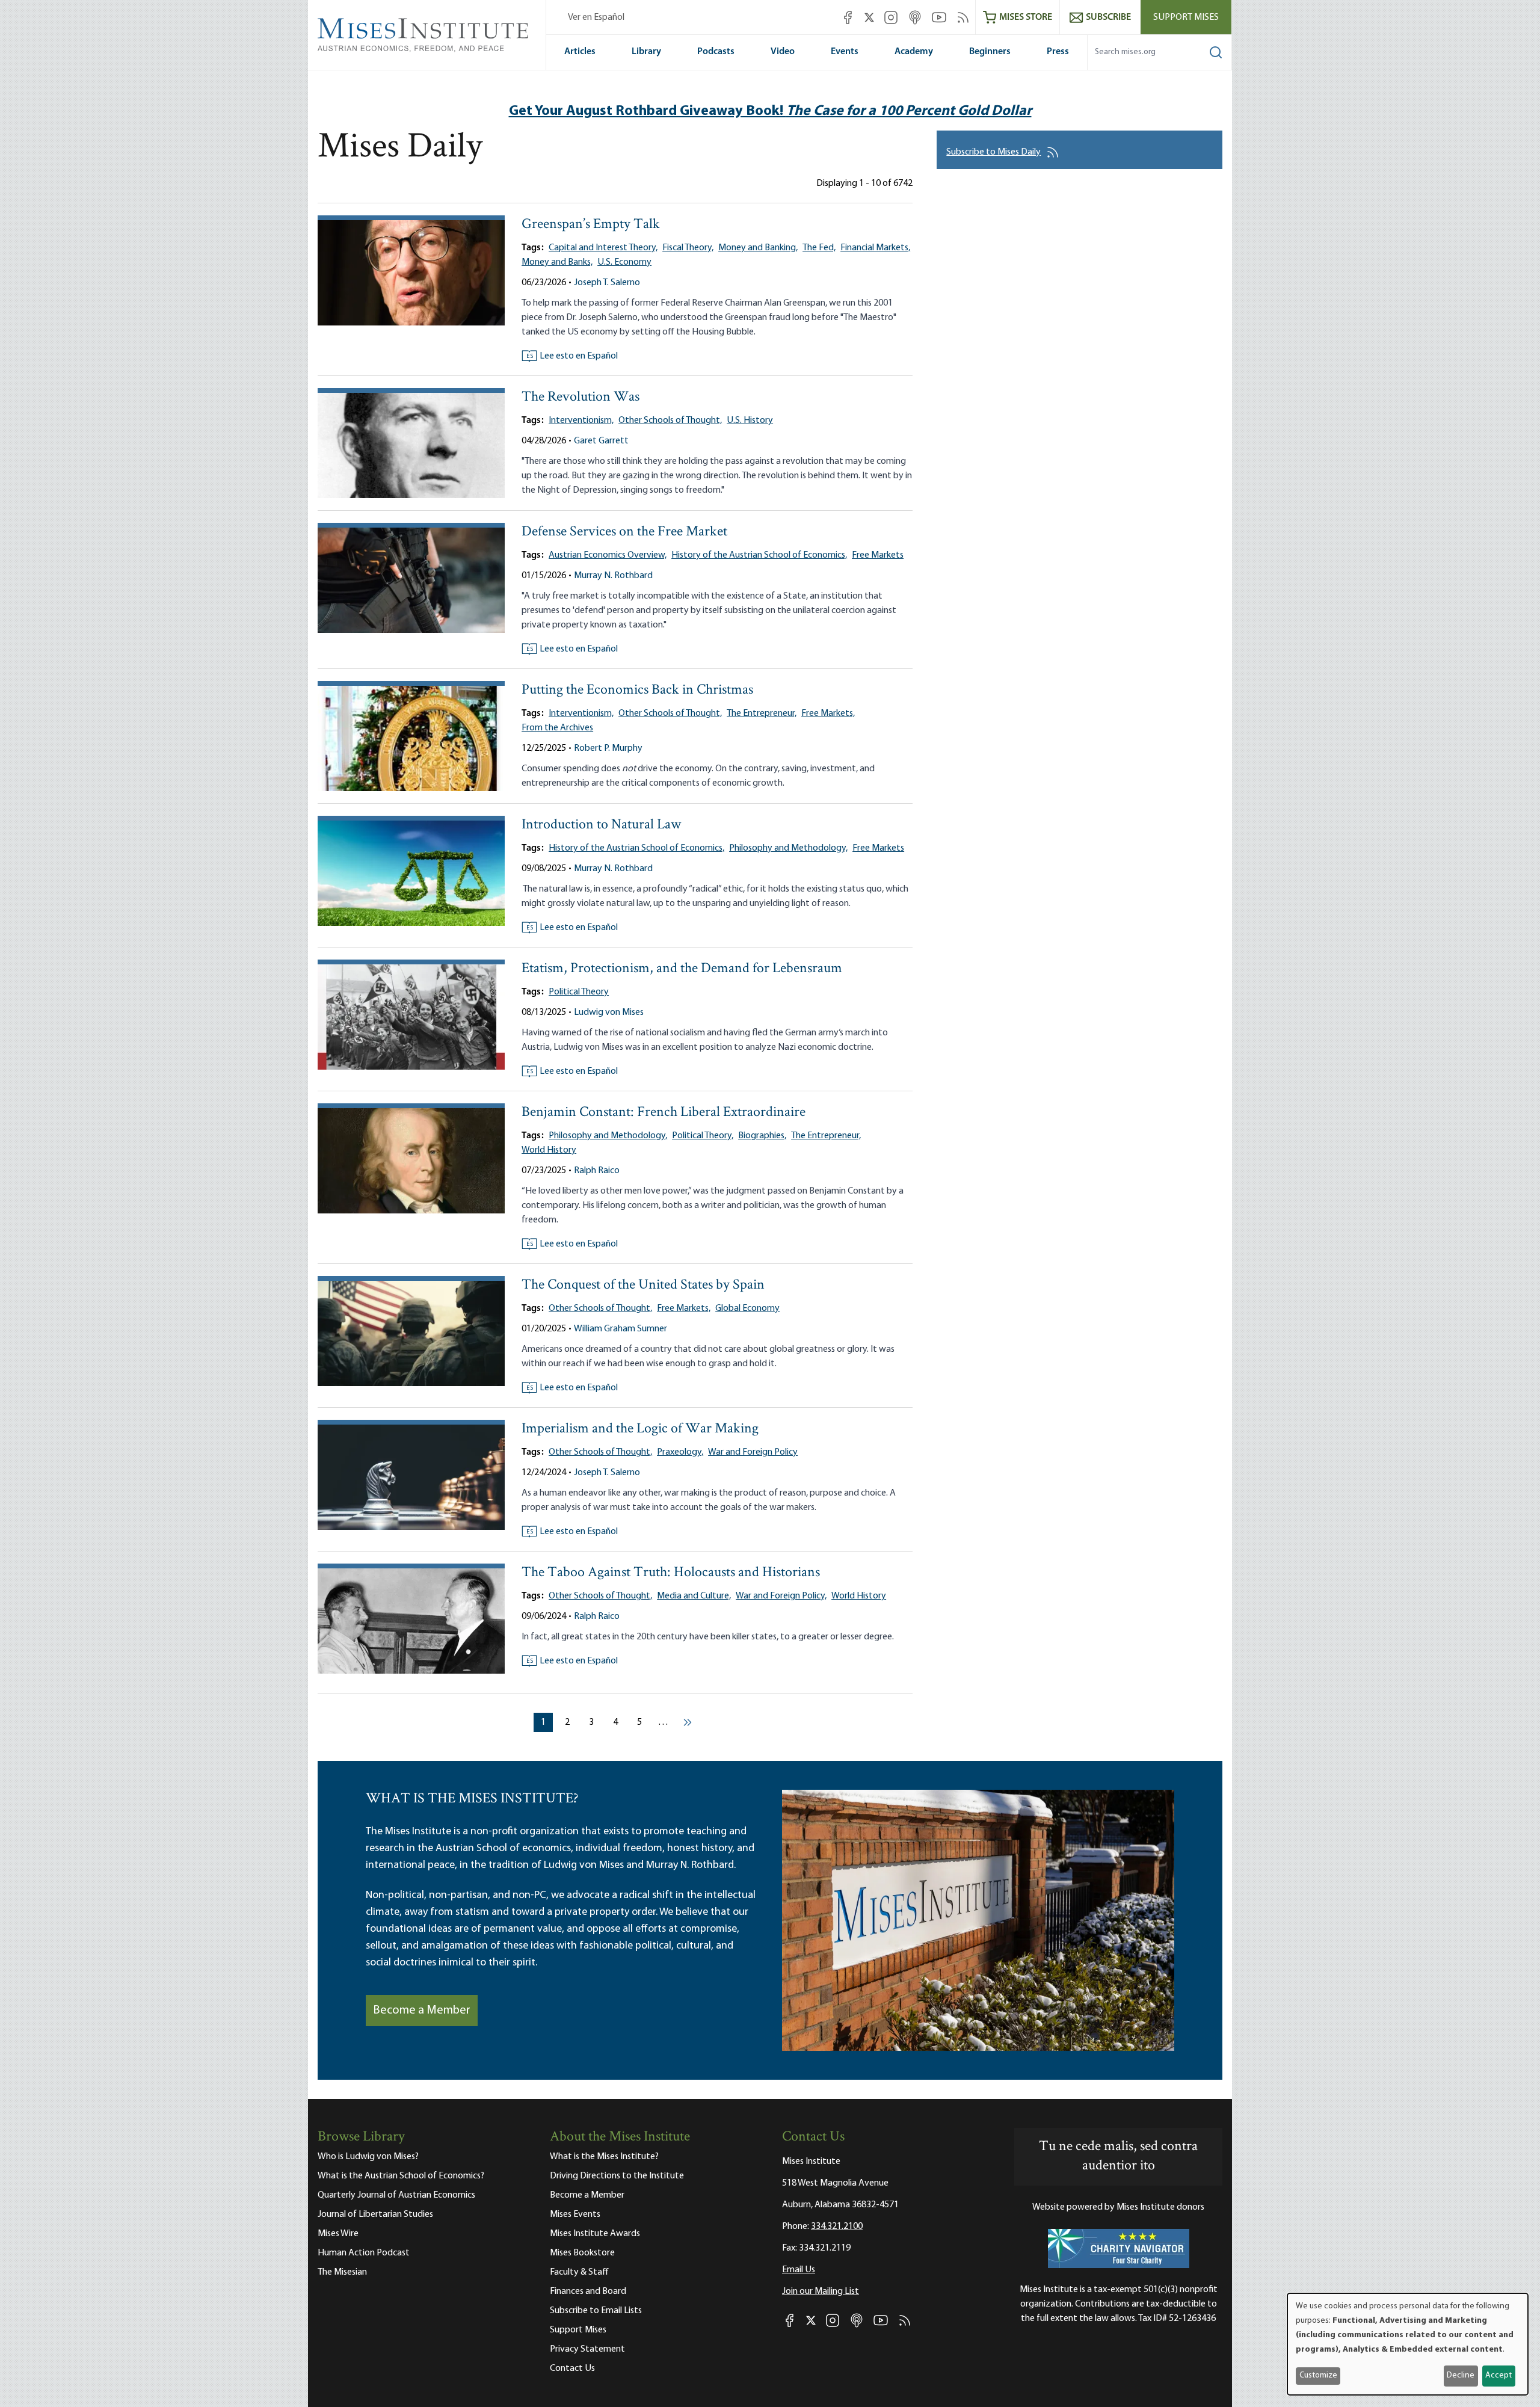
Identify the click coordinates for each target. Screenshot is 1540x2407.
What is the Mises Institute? (604, 2157)
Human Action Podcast (364, 2253)
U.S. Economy (624, 262)
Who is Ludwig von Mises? (368, 2157)
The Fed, (819, 248)
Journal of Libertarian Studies (375, 2214)
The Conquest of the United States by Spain (643, 1285)
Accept (1498, 2375)
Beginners (990, 52)
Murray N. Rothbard (613, 576)
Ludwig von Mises (609, 1012)
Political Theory (579, 992)
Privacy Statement (587, 2349)
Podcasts (716, 52)
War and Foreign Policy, (781, 1596)
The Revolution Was (581, 397)
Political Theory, (703, 1136)
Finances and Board (588, 2291)
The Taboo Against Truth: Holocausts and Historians (671, 1573)
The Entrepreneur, (762, 713)
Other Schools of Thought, (670, 421)
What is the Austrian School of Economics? (401, 2176)
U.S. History (750, 421)
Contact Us (572, 2368)
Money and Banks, (557, 262)
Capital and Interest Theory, (603, 248)
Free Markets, (828, 713)
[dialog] (1408, 2344)
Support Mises (1186, 17)
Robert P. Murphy (608, 748)
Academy (914, 52)
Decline (1461, 2375)
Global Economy (747, 1308)
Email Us (799, 2270)
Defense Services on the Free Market (624, 532)
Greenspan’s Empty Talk (591, 225)
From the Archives (557, 728)
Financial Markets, (875, 248)
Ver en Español (596, 17)
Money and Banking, (758, 248)
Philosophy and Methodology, (788, 848)
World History (549, 1150)
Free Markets (878, 555)
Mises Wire (338, 2234)
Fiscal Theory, (688, 248)
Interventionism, (581, 421)
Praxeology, (680, 1452)
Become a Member (422, 2011)
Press (1058, 52)
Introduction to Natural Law (601, 825)
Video (783, 52)
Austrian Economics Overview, (608, 555)
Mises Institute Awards (595, 2234)
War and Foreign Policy (753, 1452)
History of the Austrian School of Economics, (759, 555)
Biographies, (762, 1136)
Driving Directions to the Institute (617, 2176)
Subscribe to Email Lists (596, 2311)
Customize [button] (1318, 2375)
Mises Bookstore (582, 2253)
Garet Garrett (601, 441)
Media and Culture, (694, 1596)
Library (646, 52)
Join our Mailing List (821, 2291)
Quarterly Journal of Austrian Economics (396, 2195)
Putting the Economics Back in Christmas (637, 690)
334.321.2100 (837, 2227)
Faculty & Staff (579, 2272)
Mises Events (575, 2214)
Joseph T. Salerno (607, 283)
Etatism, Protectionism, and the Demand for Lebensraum (682, 969)
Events (845, 52)
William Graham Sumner (621, 1329)
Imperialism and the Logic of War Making (640, 1429)
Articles (580, 52)
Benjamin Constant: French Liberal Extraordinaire (664, 1113)
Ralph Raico (597, 1171)
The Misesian (342, 2272)
